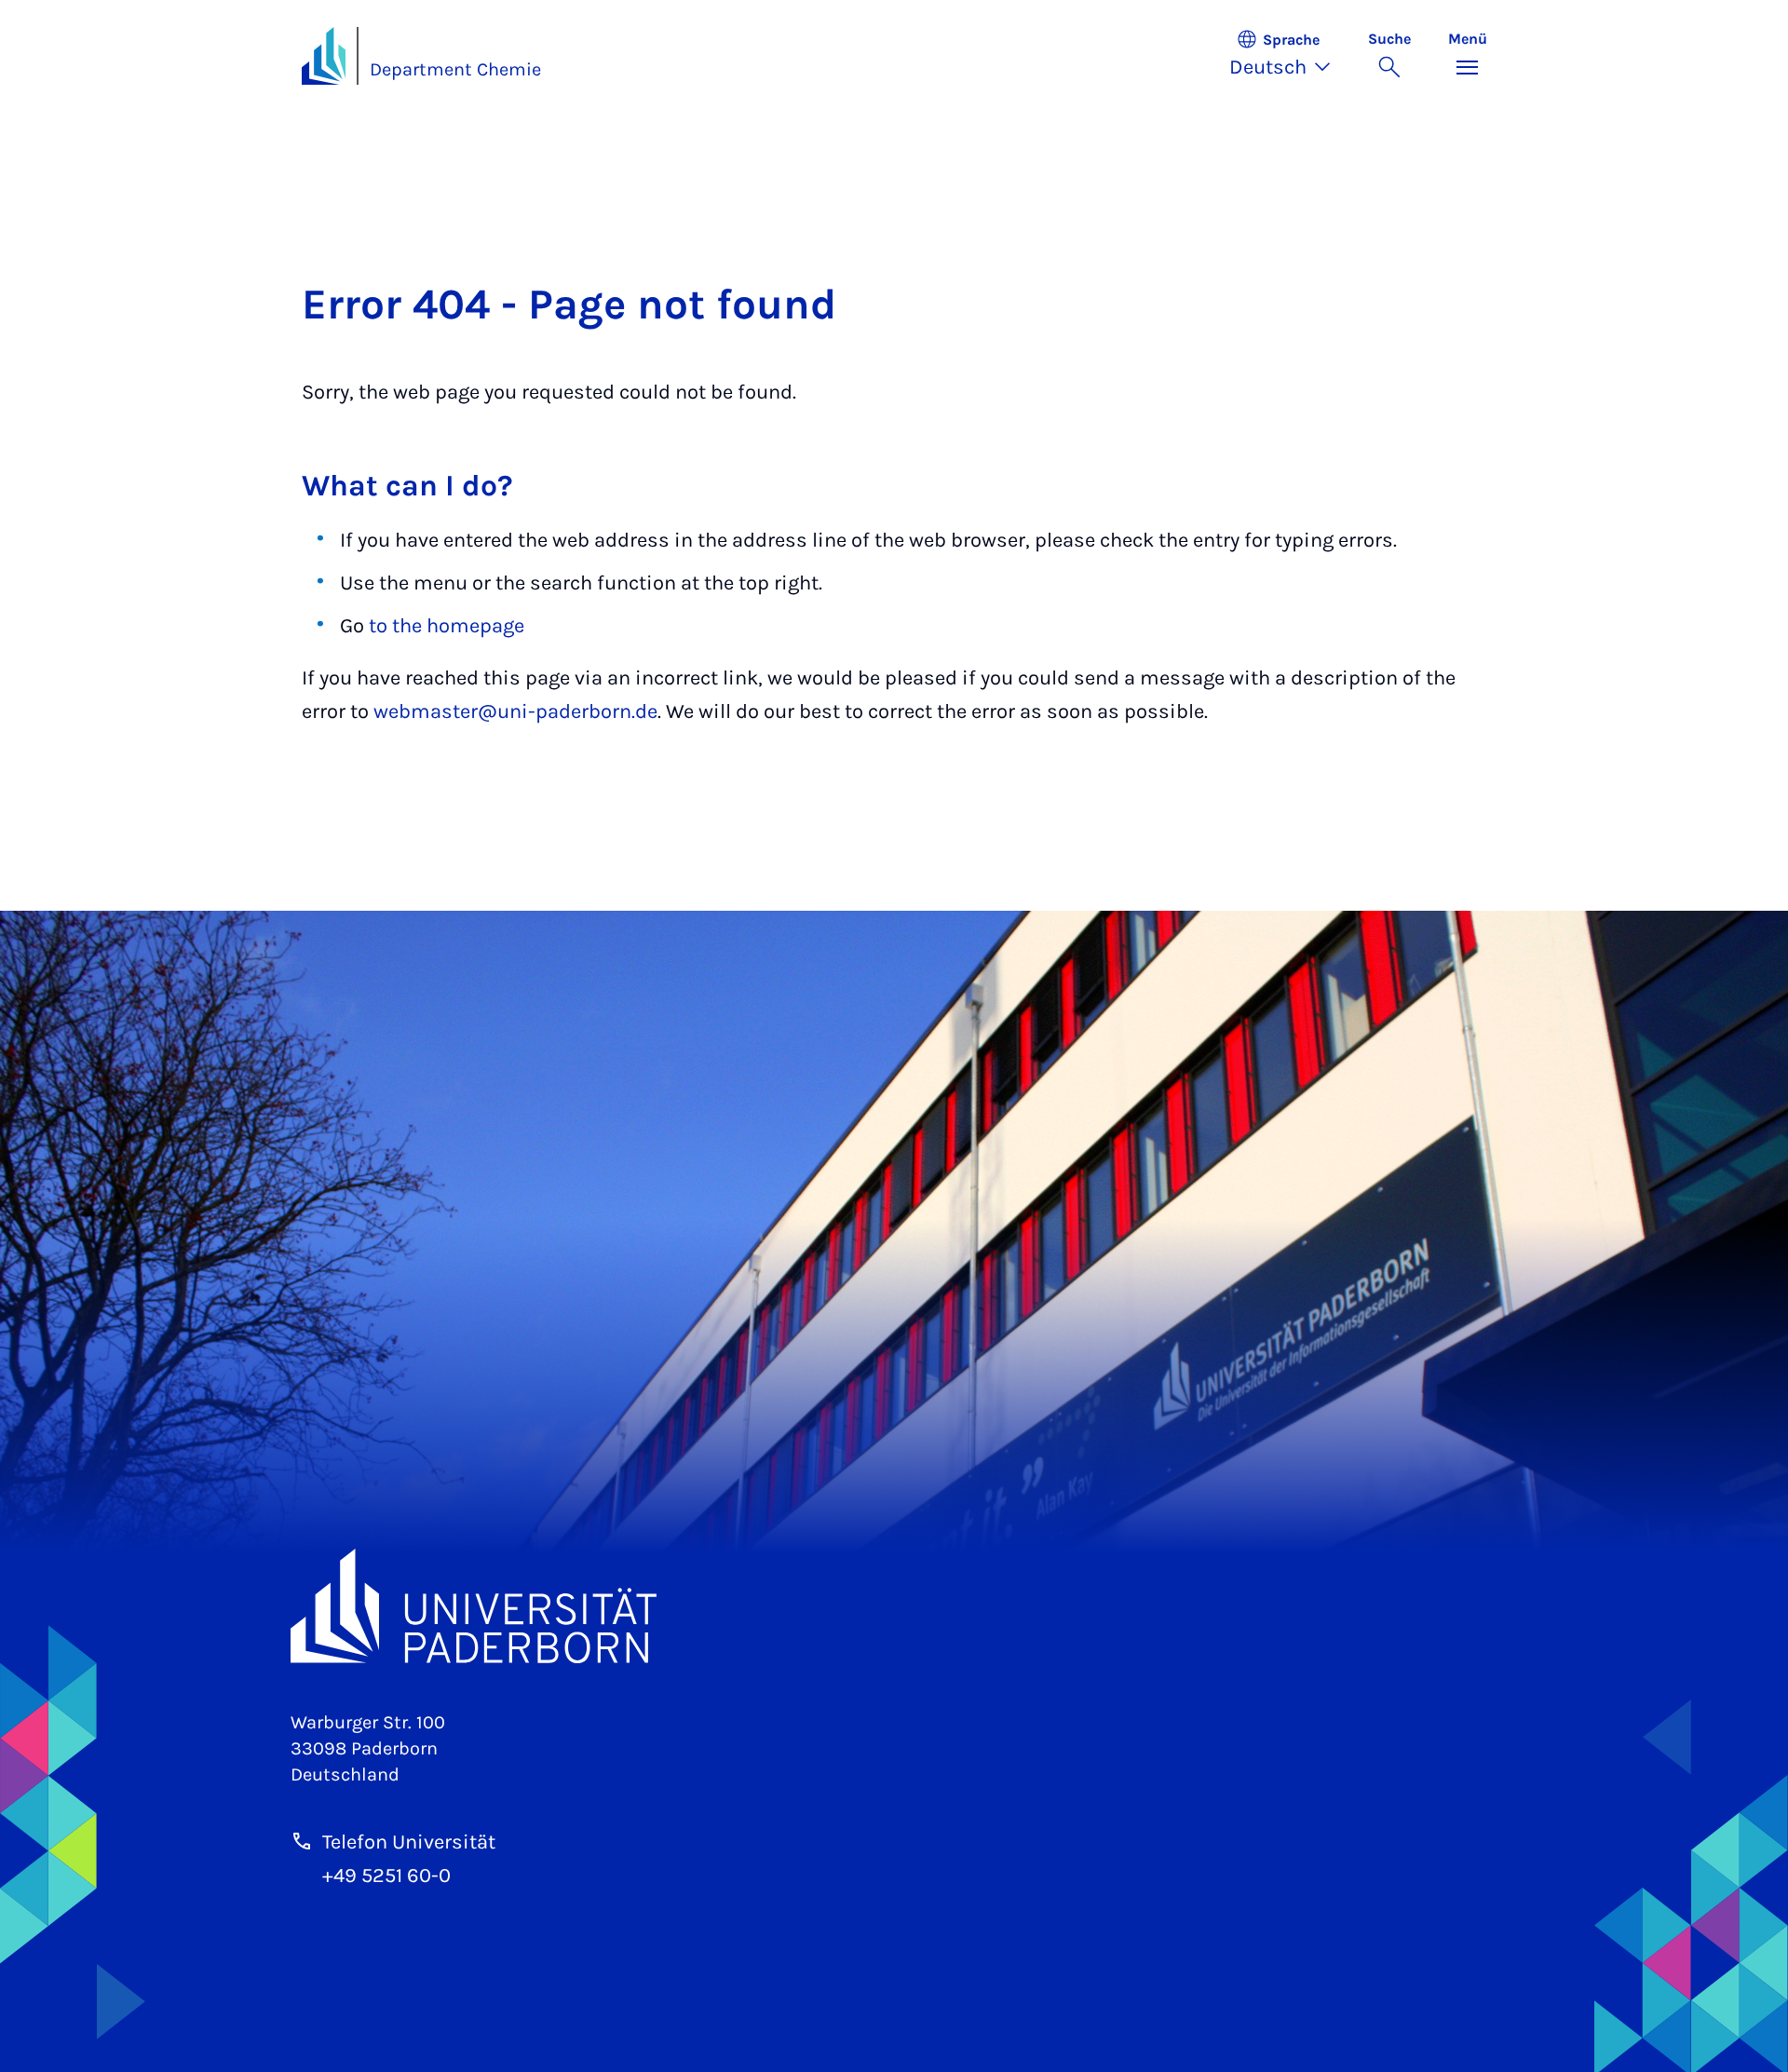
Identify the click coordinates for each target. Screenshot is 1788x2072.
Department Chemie (455, 69)
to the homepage (447, 626)
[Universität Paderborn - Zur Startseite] (324, 56)
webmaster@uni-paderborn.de (515, 711)
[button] (1289, 56)
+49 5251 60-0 (386, 1876)
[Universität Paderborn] (894, 1606)
